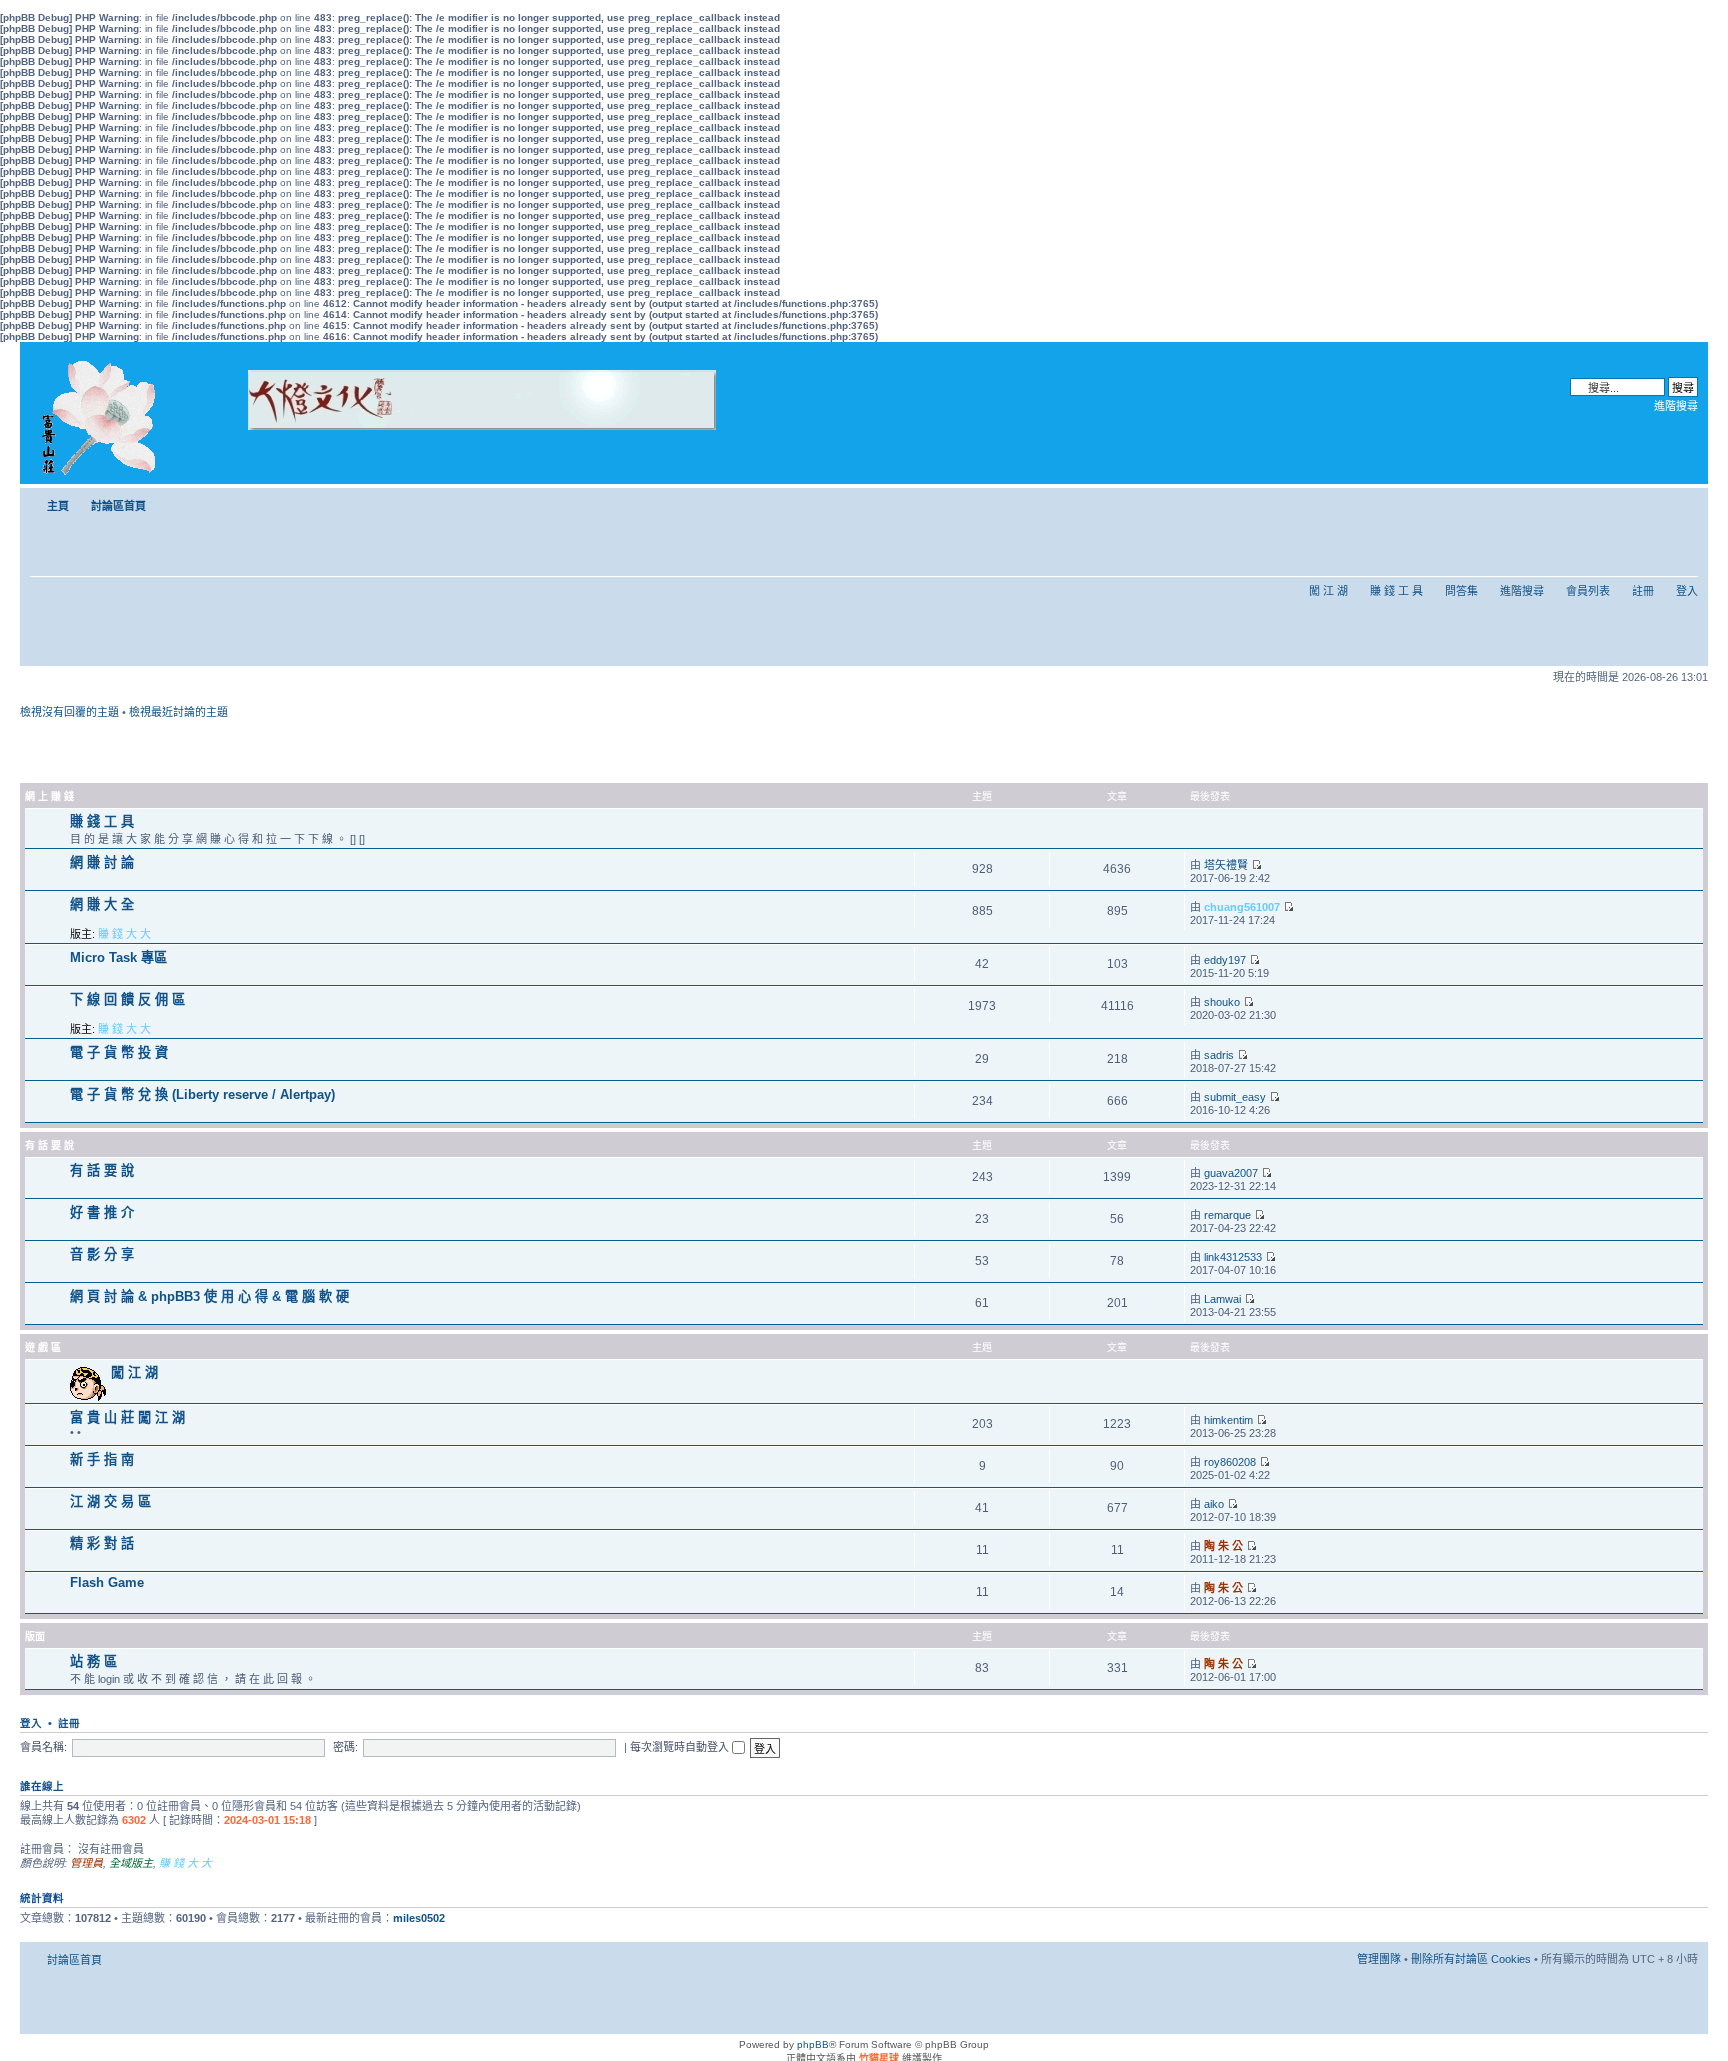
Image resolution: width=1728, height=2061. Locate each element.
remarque (1227, 1215)
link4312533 (1233, 1257)
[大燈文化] (456, 457)
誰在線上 (42, 1786)
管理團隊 (1379, 1959)
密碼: (345, 1747)
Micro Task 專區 (118, 957)
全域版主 (131, 1863)
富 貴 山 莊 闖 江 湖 (127, 1417)
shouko (1222, 1002)
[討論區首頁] (102, 413)
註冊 (1643, 591)
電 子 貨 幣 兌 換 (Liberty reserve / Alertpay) (202, 1094)
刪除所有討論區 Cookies (1471, 1959)
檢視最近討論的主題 (178, 712)
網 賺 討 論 (102, 862)
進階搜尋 (1676, 406)
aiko (1214, 1504)
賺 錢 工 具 (1396, 591)
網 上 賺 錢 (49, 796)
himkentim (1228, 1420)
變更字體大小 (1683, 502)
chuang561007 (1242, 907)
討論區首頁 (118, 506)
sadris (1219, 1055)
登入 (1687, 591)
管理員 (86, 1863)
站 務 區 (93, 1661)
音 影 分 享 (102, 1254)
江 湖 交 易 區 (110, 1501)
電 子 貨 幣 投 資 (119, 1052)
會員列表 (1588, 591)
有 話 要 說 (49, 1145)
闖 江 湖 (1328, 591)
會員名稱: (43, 1747)
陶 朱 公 (1223, 1546)
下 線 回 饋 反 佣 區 (127, 999)
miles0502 (419, 1918)
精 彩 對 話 (102, 1543)
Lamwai (1222, 1299)
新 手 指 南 (102, 1459)
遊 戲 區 (43, 1347)
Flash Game (107, 1582)
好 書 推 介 (102, 1212)
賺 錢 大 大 (124, 934)
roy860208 (1230, 1462)
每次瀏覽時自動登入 (681, 1747)
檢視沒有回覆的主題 (69, 712)
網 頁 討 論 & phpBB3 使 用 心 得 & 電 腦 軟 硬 (209, 1296)
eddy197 (1225, 960)
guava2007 (1231, 1173)
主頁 (58, 506)
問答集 (1461, 591)
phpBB (813, 2044)
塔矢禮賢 (1226, 865)
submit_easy (1235, 1097)
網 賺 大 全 (102, 904)
